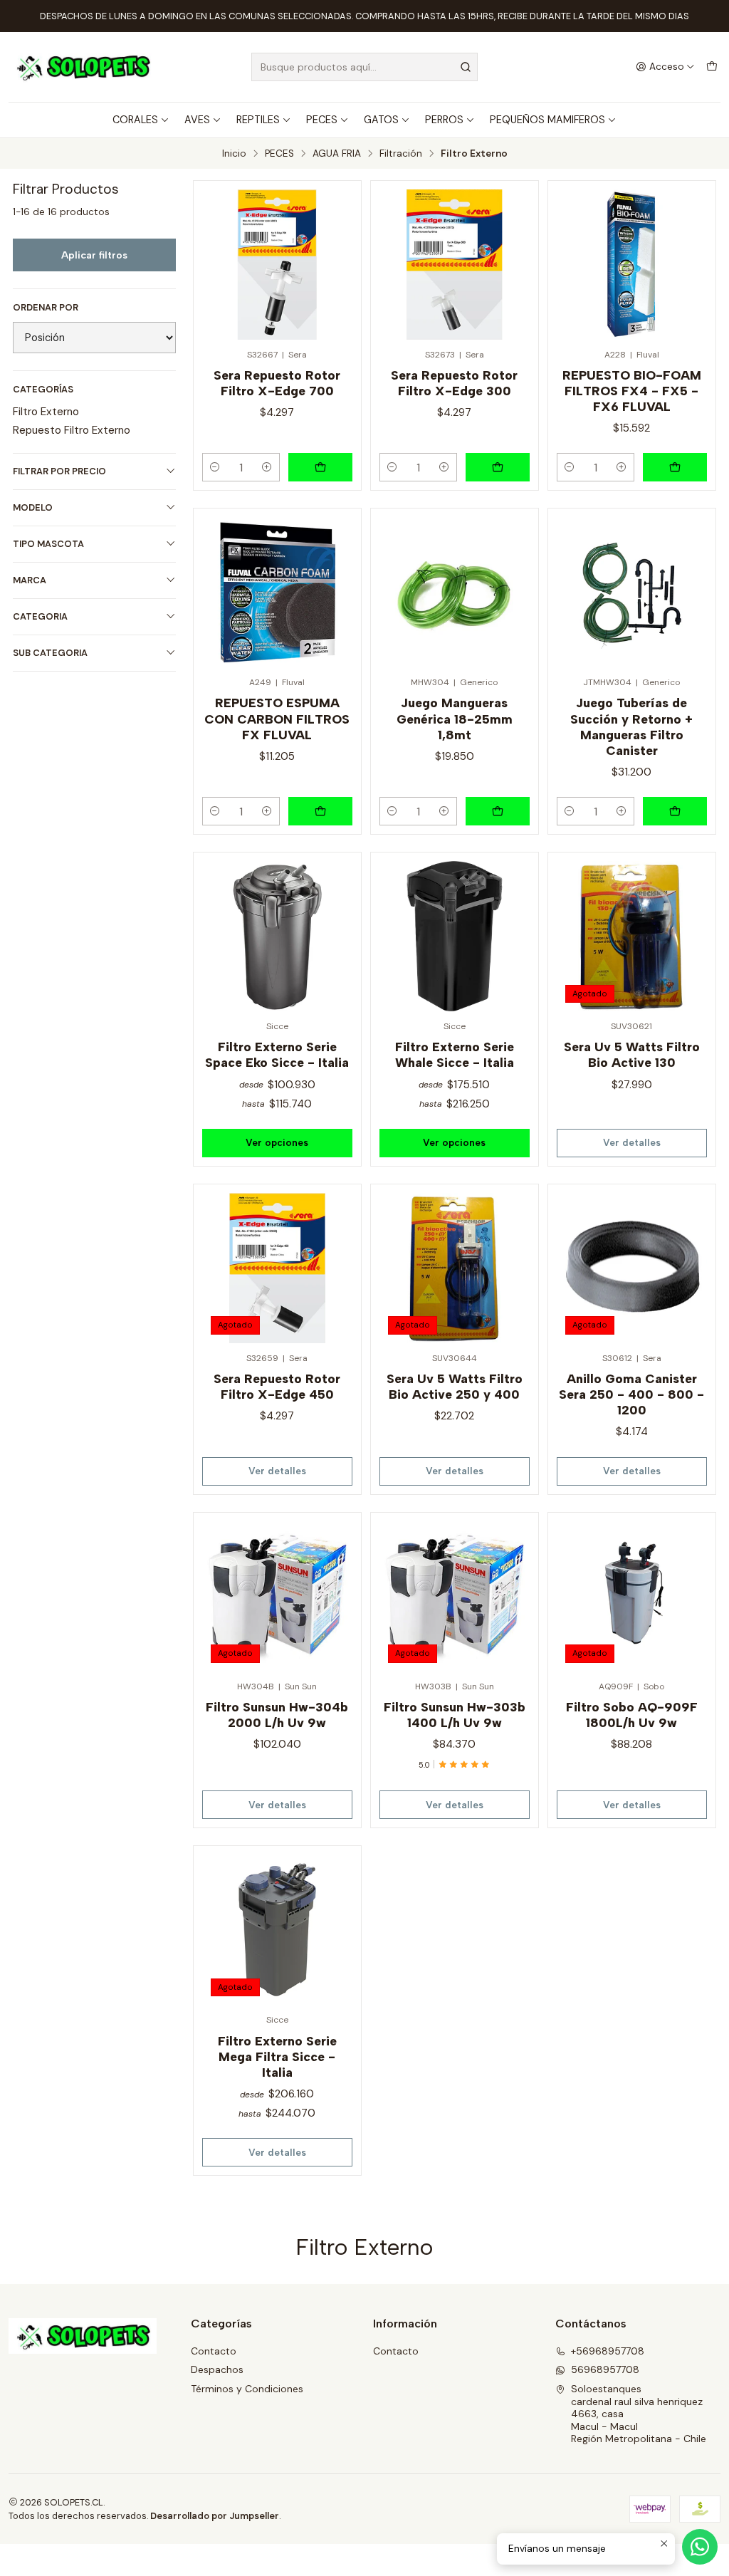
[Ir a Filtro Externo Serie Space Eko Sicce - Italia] (277, 936)
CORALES (135, 120)
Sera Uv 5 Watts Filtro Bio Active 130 (632, 1054)
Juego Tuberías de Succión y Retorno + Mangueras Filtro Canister (631, 726)
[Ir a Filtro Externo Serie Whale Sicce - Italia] (455, 936)
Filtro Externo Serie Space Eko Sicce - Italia (277, 1054)
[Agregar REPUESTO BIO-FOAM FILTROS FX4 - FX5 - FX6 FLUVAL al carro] (675, 467)
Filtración (401, 154)
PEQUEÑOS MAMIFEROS (547, 120)
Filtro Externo (46, 412)
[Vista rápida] (335, 260)
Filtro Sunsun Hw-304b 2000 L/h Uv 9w (277, 1715)
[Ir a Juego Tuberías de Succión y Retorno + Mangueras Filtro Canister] (632, 592)
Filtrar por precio (59, 471)
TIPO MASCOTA (48, 544)
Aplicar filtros (94, 255)
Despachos (217, 2369)
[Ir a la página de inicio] (83, 67)
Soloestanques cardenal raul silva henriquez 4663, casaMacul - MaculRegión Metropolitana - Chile (639, 2414)
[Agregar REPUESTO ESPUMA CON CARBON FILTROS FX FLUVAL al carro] (320, 811)
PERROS (444, 120)
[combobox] (364, 67)
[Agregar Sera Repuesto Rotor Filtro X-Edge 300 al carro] (498, 467)
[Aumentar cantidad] (267, 467)
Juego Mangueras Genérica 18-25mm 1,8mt (455, 718)
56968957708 (605, 2369)
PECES (322, 120)
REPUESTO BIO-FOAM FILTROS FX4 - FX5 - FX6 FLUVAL (632, 391)
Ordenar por (46, 308)
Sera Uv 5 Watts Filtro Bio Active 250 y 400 (455, 1386)
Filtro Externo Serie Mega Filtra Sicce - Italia (277, 2056)
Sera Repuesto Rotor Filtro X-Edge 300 (454, 383)
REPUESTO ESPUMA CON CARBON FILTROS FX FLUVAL (277, 718)
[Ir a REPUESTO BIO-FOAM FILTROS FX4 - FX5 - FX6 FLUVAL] (632, 265)
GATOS (381, 120)
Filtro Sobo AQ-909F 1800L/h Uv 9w (632, 1715)
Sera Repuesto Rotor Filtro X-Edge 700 (277, 383)
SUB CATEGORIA (50, 653)
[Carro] (712, 67)
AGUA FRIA (337, 154)
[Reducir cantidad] (215, 467)
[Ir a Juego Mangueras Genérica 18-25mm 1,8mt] (455, 592)
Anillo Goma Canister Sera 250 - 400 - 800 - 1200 (631, 1394)
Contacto (214, 2351)
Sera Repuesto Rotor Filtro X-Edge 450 (277, 1386)
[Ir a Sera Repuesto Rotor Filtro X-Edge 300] (455, 265)
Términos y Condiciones (247, 2389)
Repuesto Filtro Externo (72, 430)
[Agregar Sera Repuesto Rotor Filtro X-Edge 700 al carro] (320, 467)
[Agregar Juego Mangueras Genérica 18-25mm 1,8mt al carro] (498, 811)
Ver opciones (277, 1142)
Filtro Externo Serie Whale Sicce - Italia (455, 1054)
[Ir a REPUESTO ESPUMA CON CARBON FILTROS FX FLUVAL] (277, 592)
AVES (197, 120)
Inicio (234, 154)
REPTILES (258, 120)
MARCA (30, 580)
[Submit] (466, 67)
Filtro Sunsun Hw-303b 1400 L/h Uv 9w (455, 1715)
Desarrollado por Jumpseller (215, 2516)
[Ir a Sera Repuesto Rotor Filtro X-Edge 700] (277, 265)
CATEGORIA (40, 616)
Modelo (33, 507)
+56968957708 (608, 2351)
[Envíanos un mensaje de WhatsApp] (700, 2547)
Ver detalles (632, 1142)
